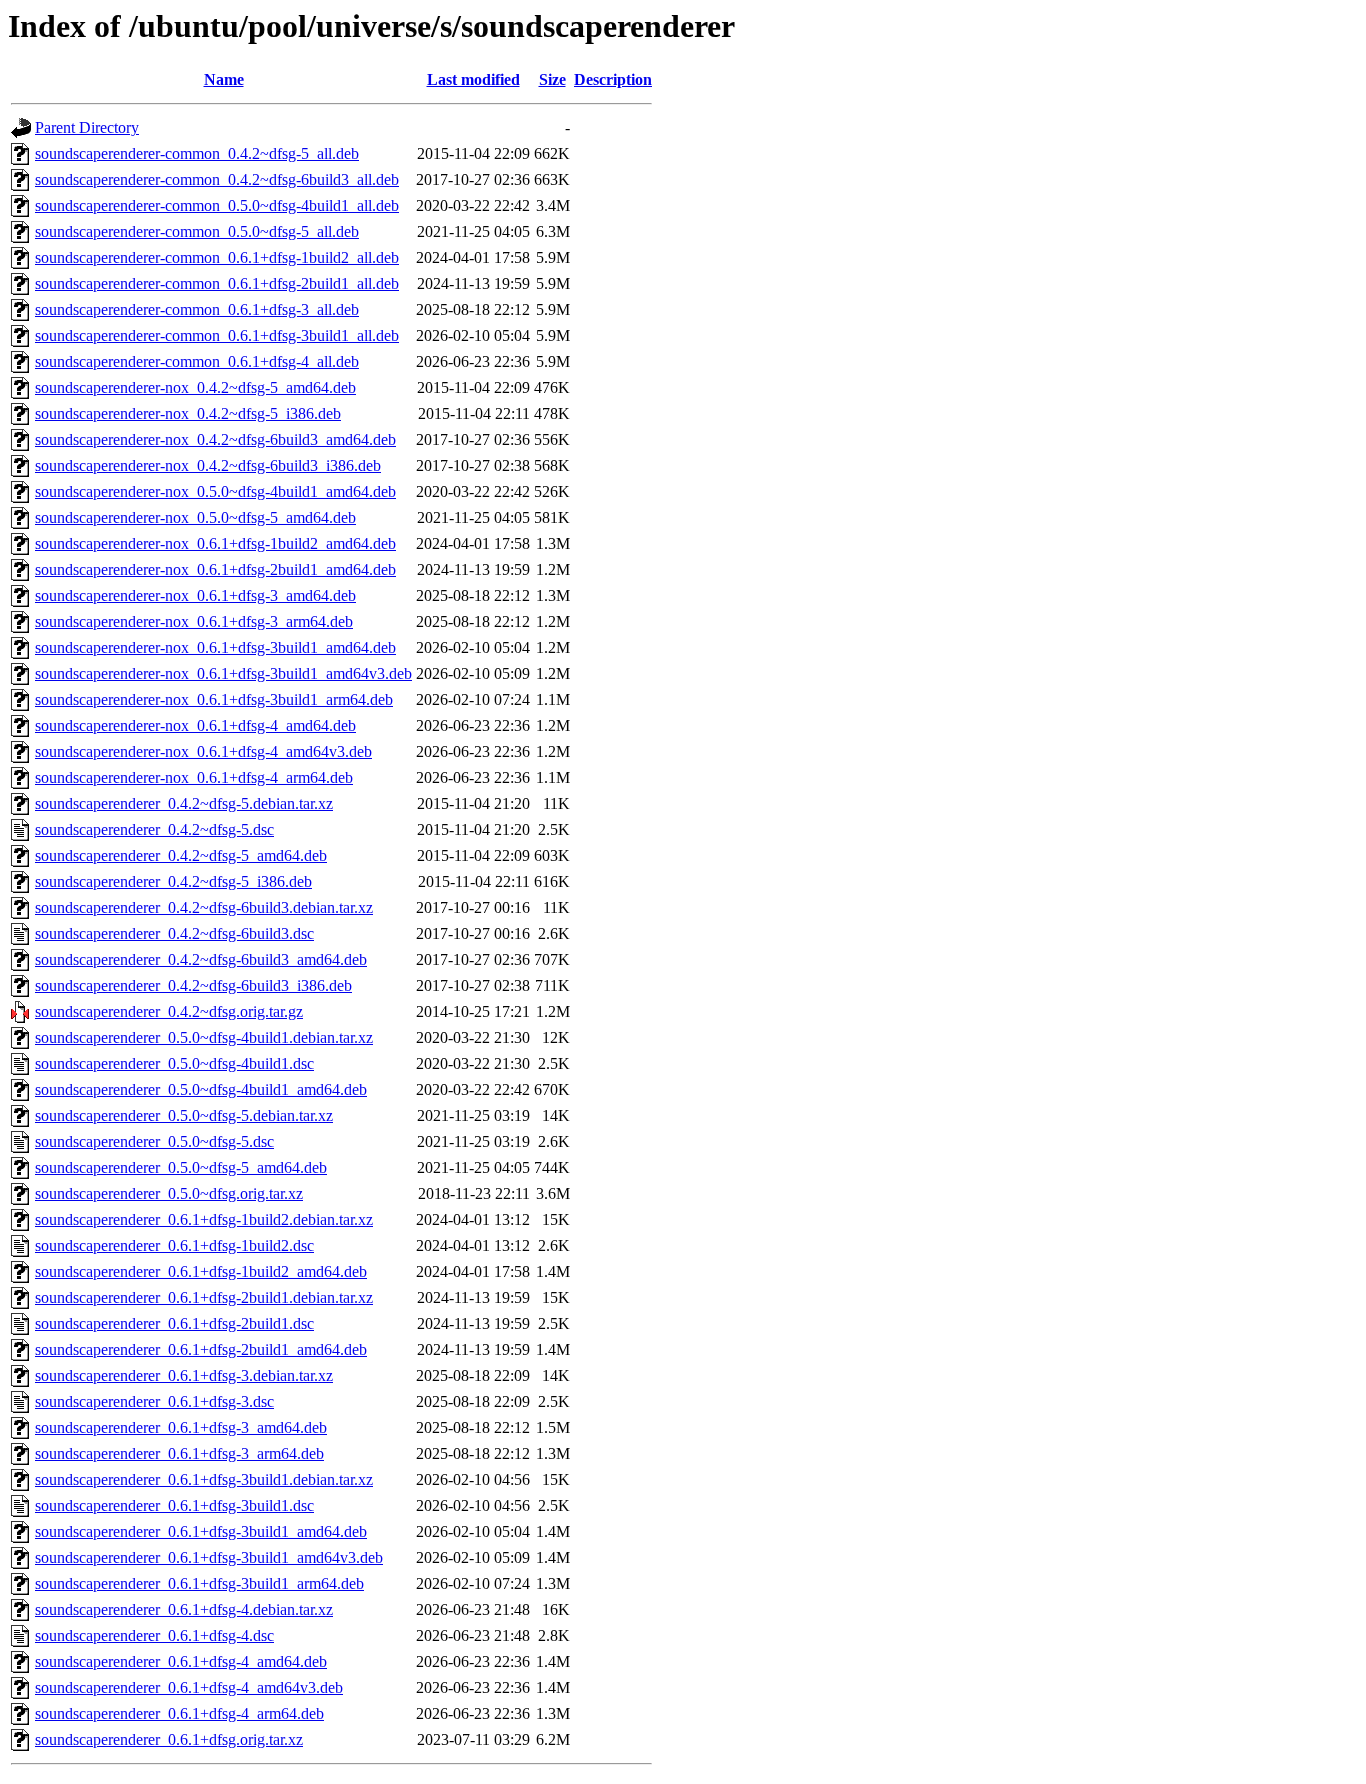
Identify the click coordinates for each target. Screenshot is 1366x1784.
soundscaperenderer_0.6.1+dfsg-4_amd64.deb (181, 1661)
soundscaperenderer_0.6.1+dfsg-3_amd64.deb (181, 1427)
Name (224, 79)
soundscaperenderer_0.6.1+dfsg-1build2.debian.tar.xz (204, 1219)
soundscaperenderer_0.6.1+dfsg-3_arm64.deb (179, 1453)
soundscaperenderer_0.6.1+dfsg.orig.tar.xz (169, 1739)
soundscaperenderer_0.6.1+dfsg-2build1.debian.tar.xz (204, 1297)
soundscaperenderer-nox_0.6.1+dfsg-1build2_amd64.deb (215, 543)
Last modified (473, 79)
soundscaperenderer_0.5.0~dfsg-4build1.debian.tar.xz (204, 1037)
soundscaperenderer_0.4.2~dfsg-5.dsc (154, 829)
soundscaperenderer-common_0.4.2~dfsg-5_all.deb (197, 153)
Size (552, 79)
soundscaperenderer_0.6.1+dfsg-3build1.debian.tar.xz (204, 1479)
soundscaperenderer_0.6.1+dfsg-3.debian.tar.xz (184, 1375)
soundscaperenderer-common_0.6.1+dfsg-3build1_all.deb (217, 335)
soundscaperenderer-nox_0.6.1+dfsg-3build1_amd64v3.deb (223, 673)
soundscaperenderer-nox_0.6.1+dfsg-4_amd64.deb (195, 725)
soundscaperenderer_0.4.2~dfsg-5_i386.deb (173, 881)
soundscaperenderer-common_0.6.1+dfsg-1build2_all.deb (217, 257)
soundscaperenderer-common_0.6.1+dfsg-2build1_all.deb (217, 283)
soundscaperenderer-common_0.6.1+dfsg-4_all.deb (197, 361)
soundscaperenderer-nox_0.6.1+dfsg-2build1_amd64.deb (215, 569)
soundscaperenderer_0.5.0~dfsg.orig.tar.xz (169, 1193)
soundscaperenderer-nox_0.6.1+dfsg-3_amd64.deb (195, 595)
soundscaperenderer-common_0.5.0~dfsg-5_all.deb (197, 231)
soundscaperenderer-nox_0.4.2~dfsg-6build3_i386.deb (208, 465)
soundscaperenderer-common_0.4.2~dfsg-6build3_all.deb (217, 179)
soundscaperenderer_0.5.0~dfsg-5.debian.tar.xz (184, 1115)
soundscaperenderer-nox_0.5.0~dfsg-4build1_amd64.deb (215, 491)
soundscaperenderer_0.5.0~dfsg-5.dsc (154, 1141)
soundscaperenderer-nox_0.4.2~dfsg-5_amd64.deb (195, 387)
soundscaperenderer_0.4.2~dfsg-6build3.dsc (174, 933)
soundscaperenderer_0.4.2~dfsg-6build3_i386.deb (193, 985)
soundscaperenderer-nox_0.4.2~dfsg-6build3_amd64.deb (215, 439)
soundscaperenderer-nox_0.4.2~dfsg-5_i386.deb (188, 413)
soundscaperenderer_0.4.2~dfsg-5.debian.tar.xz (184, 803)
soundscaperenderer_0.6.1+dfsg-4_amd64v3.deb (189, 1687)
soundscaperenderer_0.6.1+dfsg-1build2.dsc (174, 1245)
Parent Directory (87, 127)
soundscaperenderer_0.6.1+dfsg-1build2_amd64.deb (201, 1271)
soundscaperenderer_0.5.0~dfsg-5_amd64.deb (181, 1167)
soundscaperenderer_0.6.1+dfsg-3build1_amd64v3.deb (209, 1557)
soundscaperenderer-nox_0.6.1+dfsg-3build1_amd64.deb (215, 647)
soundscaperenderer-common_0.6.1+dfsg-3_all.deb (197, 309)
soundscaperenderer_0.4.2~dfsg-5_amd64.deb (181, 855)
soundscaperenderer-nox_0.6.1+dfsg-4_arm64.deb (194, 777)
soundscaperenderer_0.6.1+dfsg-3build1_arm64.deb (199, 1583)
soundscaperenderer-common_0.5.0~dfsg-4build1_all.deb (217, 205)
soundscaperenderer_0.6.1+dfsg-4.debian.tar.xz (184, 1609)
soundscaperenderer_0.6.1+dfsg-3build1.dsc (174, 1505)
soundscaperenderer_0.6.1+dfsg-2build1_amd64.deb (201, 1349)
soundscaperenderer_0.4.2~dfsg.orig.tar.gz (169, 1011)
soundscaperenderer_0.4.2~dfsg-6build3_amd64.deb (201, 959)
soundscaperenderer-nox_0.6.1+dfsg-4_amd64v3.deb (203, 751)
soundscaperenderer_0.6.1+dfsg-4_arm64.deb (179, 1713)
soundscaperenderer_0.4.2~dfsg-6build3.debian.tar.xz (204, 907)
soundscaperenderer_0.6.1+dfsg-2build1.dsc (174, 1323)
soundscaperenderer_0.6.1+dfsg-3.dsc (154, 1401)
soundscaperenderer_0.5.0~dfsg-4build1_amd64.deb (201, 1089)
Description (613, 79)
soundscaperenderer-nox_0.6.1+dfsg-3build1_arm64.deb (214, 699)
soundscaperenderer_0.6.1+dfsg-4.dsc (154, 1635)
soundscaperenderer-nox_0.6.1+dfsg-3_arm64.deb (194, 621)
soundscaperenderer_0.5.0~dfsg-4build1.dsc (174, 1063)
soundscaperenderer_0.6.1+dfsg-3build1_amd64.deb (201, 1531)
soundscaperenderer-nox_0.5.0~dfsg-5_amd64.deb (195, 517)
